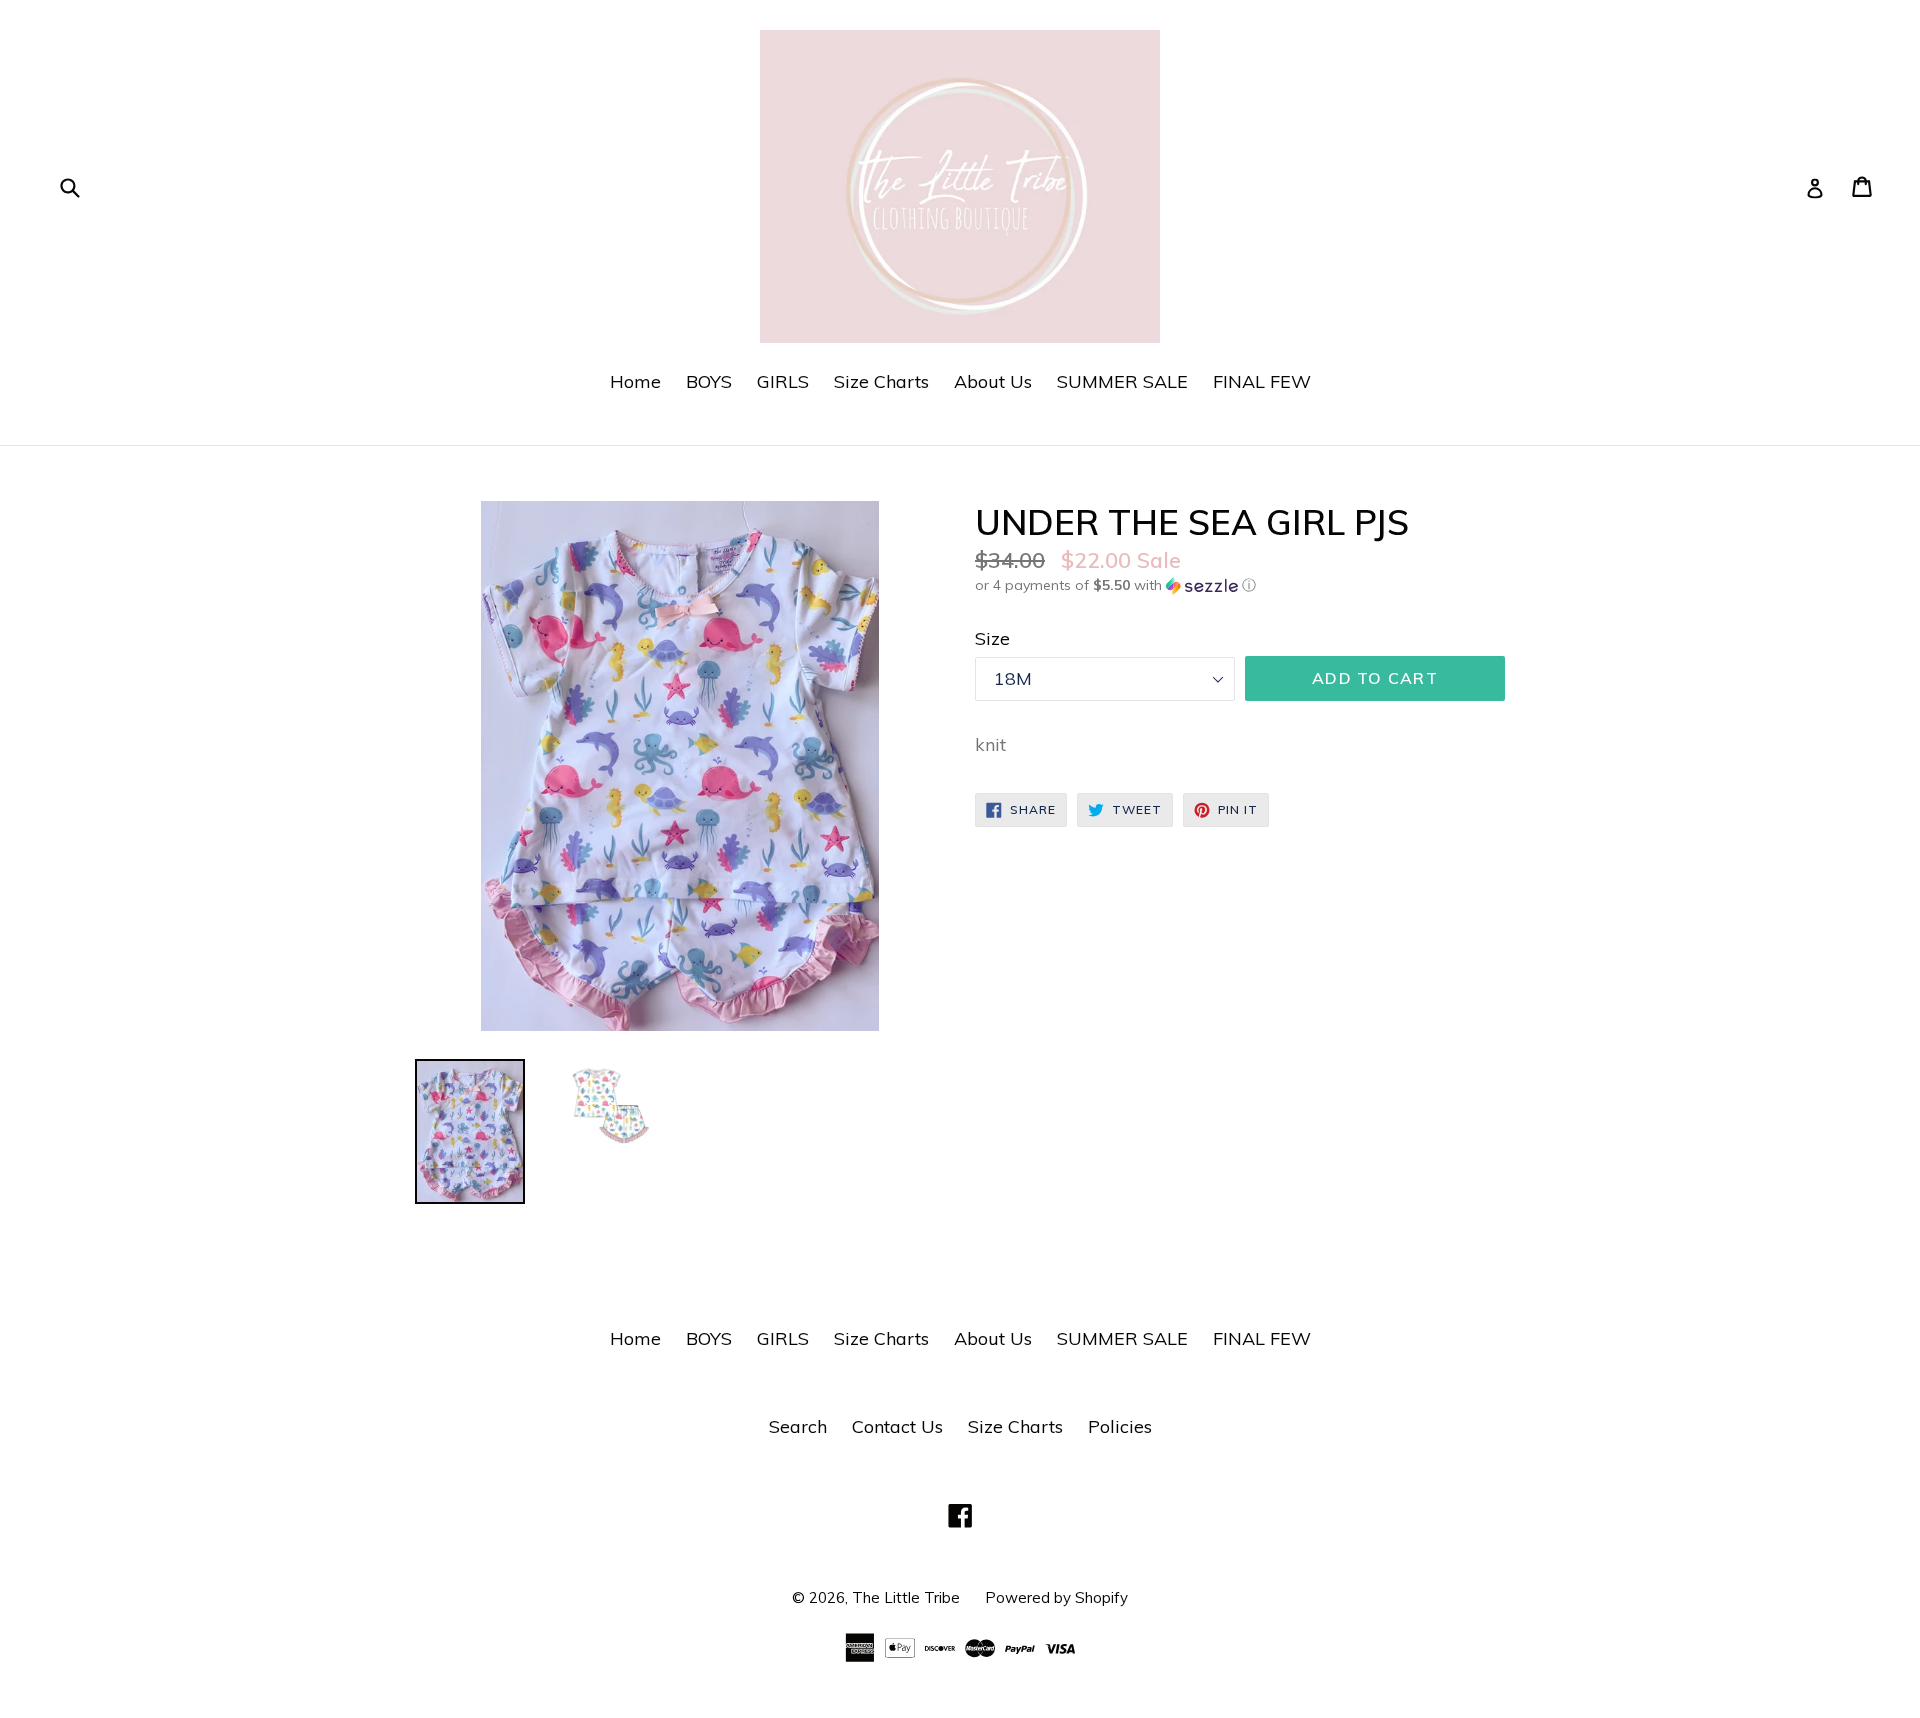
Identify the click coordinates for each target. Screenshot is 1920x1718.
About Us (993, 381)
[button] (1240, 585)
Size (992, 638)
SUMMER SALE (1122, 381)
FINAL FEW (1262, 381)
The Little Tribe (906, 1597)
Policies (1120, 1426)
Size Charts (881, 381)
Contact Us (897, 1426)
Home (635, 381)
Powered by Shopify (1056, 1597)
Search (798, 1426)
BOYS (709, 381)
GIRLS (783, 381)
